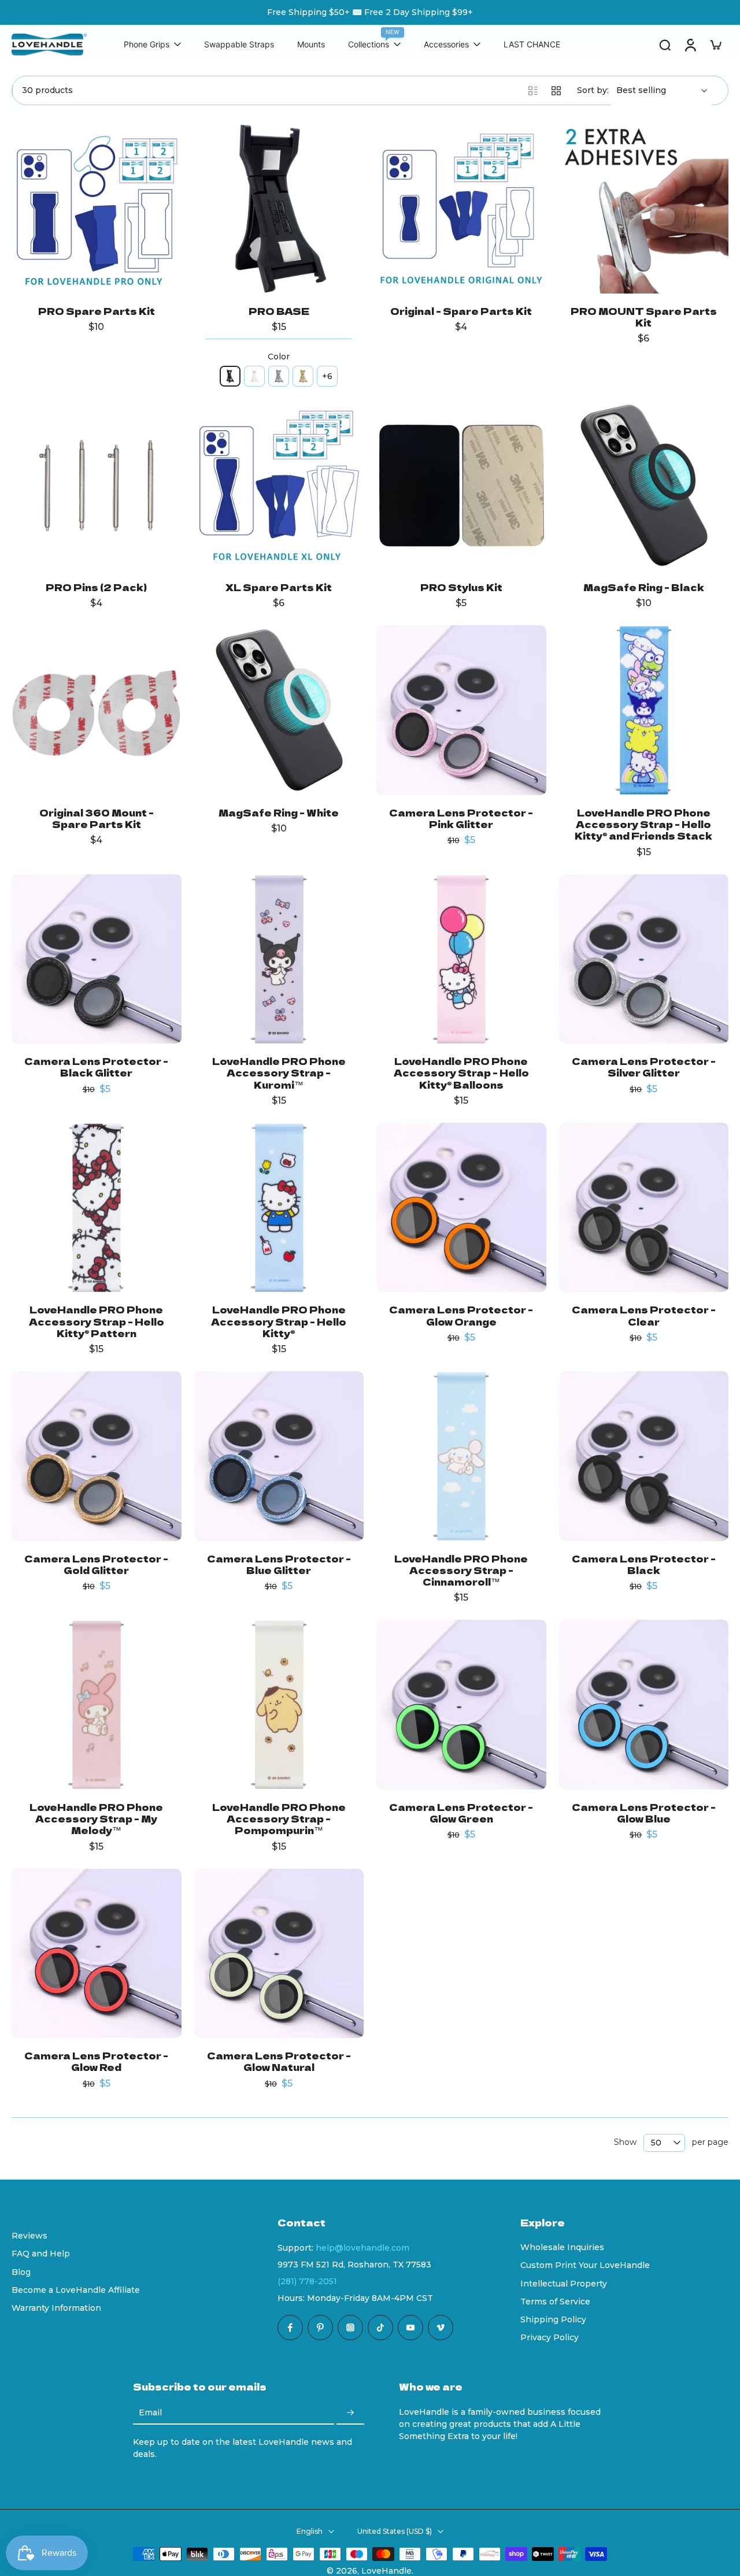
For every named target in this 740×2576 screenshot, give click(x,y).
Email (150, 2412)
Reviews (29, 2236)
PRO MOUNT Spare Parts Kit (644, 317)
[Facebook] (290, 2328)
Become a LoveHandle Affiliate (76, 2289)
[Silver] (279, 376)
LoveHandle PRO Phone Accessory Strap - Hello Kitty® (279, 1321)
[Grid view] (556, 91)
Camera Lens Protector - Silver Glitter (644, 1067)
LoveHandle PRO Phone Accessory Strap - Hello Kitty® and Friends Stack (643, 824)
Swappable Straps (239, 45)
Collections (369, 45)
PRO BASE (279, 311)
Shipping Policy (553, 2319)
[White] (254, 376)
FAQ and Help (41, 2254)
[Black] (230, 376)
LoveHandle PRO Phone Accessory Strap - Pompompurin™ (279, 1819)
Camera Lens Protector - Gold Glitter (96, 1564)
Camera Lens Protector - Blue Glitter (279, 1564)
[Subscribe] (350, 2413)
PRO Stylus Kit (461, 587)
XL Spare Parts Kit (279, 587)
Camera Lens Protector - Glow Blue (644, 1813)
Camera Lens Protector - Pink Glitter (461, 818)
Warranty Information (56, 2308)
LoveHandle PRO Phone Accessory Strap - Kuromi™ (279, 1073)
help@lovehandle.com (362, 2248)
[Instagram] (350, 2328)
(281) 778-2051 (307, 2281)
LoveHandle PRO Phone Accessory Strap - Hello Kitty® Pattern (97, 1321)
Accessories (446, 45)
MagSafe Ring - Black (644, 587)
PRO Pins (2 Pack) (96, 587)
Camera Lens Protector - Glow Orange (461, 1315)
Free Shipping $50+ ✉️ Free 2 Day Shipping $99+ (370, 12)
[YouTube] (410, 2328)
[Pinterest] (320, 2328)
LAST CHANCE (532, 45)
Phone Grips (147, 45)
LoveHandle (386, 2570)
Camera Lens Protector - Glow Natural (279, 2061)
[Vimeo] (441, 2328)
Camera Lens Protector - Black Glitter (96, 1067)
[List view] (533, 91)
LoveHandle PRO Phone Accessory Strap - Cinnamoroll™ (461, 1570)
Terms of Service (555, 2301)
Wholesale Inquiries (562, 2247)
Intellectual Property (564, 2283)
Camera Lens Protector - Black (644, 1564)
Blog (21, 2271)
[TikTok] (380, 2328)
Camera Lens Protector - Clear (644, 1315)
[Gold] (303, 376)
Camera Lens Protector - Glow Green (461, 1813)
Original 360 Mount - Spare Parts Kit (97, 818)
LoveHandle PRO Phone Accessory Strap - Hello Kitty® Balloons (461, 1073)
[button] (382, 2222)
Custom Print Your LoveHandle (585, 2265)
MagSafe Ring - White (279, 812)
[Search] (665, 44)
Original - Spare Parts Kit (461, 311)
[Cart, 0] (716, 44)
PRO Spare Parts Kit (97, 311)
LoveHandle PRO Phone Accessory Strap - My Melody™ (96, 1819)
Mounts (311, 45)
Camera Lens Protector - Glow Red (96, 2061)
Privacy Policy (550, 2337)
